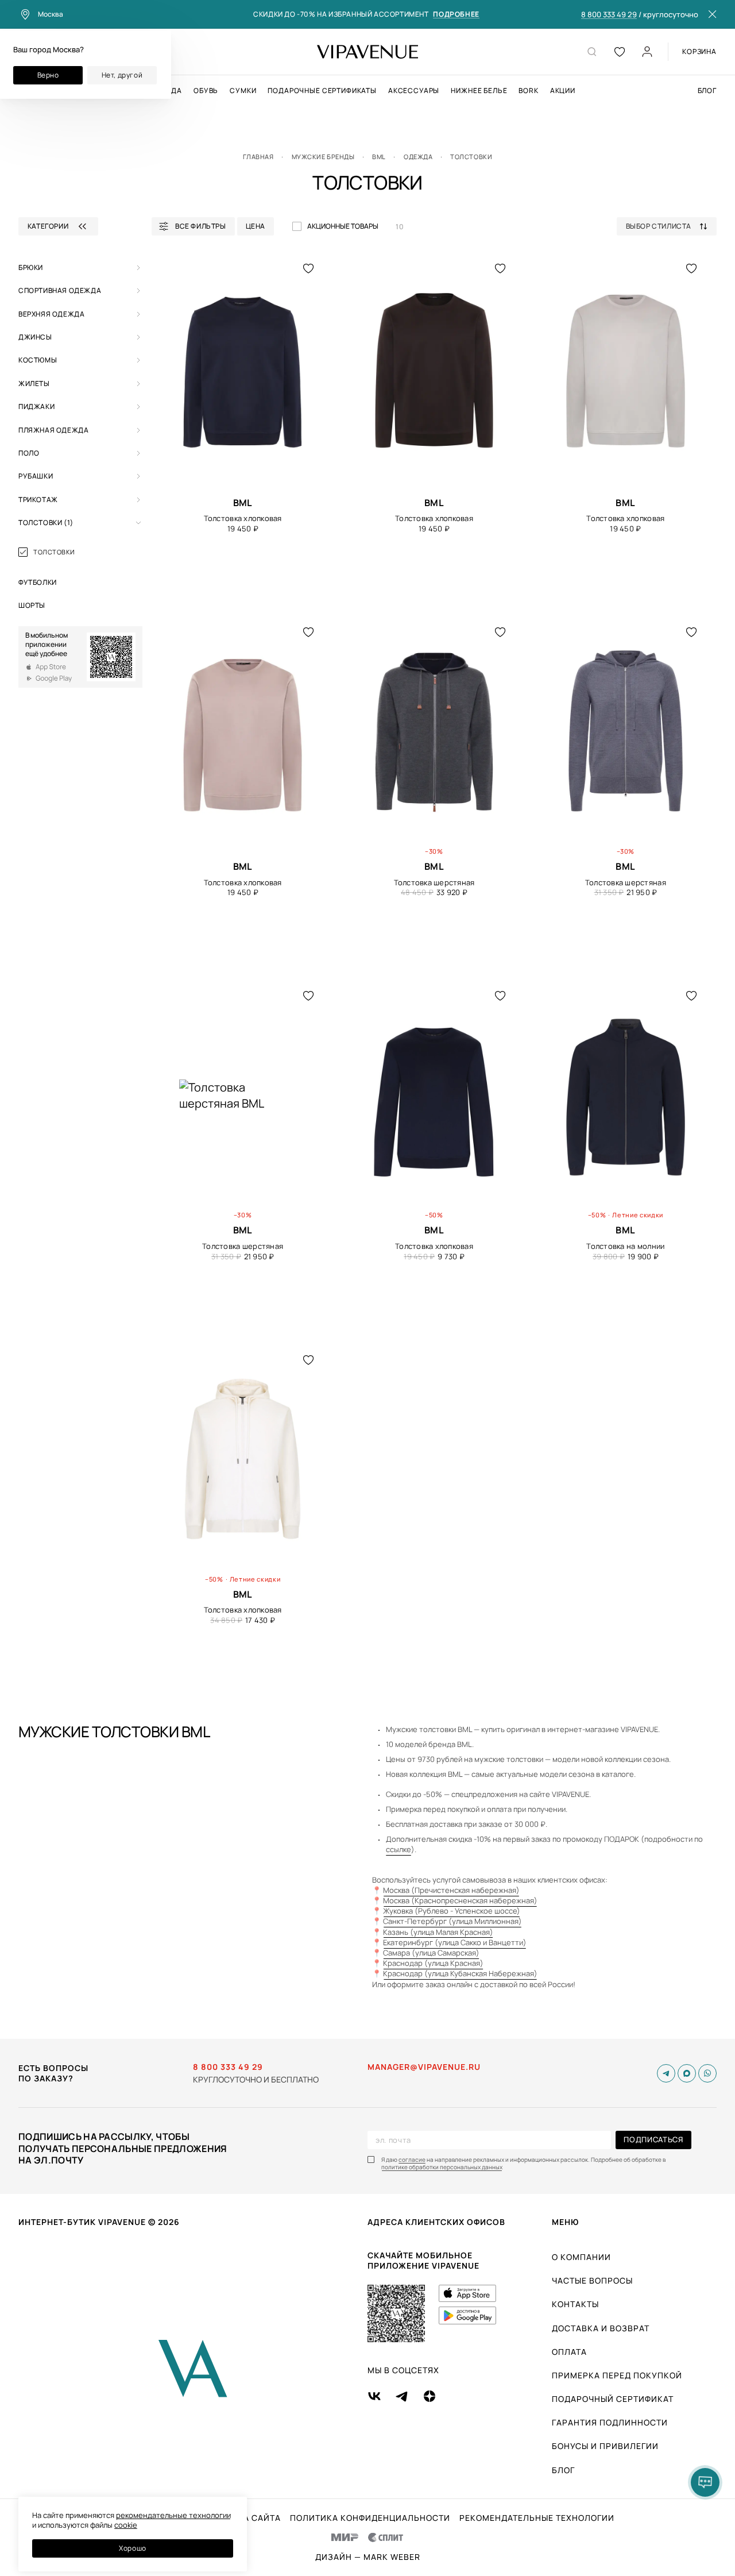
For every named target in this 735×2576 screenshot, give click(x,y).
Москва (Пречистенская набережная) (451, 1890)
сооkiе (126, 2525)
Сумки (243, 91)
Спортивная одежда (60, 290)
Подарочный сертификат (613, 2399)
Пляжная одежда (53, 430)
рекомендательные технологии (173, 2515)
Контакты (575, 2304)
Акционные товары (343, 226)
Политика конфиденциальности (370, 2518)
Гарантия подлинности (610, 2422)
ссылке (399, 1849)
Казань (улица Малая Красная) (438, 1932)
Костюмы (38, 360)
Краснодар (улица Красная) (433, 1963)
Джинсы (35, 337)
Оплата (569, 2352)
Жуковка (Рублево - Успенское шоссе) (452, 1911)
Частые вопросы (592, 2280)
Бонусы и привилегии (605, 2446)
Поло (29, 453)
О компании (581, 2257)
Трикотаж (38, 500)
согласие (412, 2160)
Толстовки (46, 522)
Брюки (31, 267)
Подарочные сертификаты (322, 91)
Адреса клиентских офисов (436, 2222)
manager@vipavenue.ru (424, 2067)
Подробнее (456, 15)
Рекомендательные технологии (537, 2518)
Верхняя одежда (51, 314)
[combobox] (671, 226)
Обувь (206, 91)
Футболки (38, 582)
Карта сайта (251, 2518)
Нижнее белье (479, 91)
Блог (707, 91)
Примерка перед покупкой (617, 2375)
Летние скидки (638, 1215)
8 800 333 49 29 (609, 15)
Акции (563, 91)
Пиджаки (36, 406)
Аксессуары (414, 91)
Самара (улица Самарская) (431, 1953)
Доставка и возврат (601, 2328)
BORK (528, 91)
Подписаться (653, 2139)
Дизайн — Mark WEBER (368, 2557)
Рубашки (36, 476)
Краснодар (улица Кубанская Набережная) (460, 1973)
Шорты (32, 605)
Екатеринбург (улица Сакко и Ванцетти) (455, 1942)
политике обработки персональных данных (442, 2167)
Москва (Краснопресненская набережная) (460, 1900)
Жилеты (34, 383)
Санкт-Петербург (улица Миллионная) (452, 1921)
